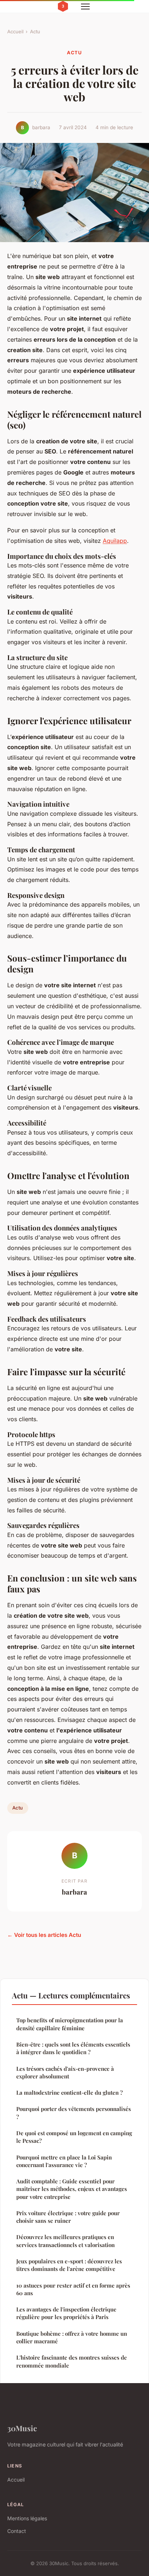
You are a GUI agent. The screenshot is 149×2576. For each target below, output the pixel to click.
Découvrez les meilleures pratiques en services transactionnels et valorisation (65, 2241)
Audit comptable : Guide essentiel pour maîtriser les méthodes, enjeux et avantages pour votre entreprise (72, 2189)
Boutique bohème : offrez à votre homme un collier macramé (72, 2337)
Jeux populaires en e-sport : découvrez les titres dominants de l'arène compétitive (69, 2265)
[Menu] (85, 7)
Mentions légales (27, 2518)
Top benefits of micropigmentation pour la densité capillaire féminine (70, 2024)
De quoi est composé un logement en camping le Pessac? (74, 2137)
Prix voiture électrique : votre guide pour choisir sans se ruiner (68, 2217)
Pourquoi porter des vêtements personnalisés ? (74, 2113)
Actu (35, 31)
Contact (17, 2531)
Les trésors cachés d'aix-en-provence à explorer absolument (65, 2072)
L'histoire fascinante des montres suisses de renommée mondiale (72, 2361)
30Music (22, 2428)
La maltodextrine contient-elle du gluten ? (69, 2093)
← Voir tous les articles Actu (44, 1935)
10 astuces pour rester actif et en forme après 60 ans (73, 2289)
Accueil (15, 31)
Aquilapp (115, 541)
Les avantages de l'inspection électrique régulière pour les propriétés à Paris (66, 2313)
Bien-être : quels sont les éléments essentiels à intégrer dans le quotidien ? (73, 2048)
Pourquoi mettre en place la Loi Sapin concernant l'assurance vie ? (64, 2161)
